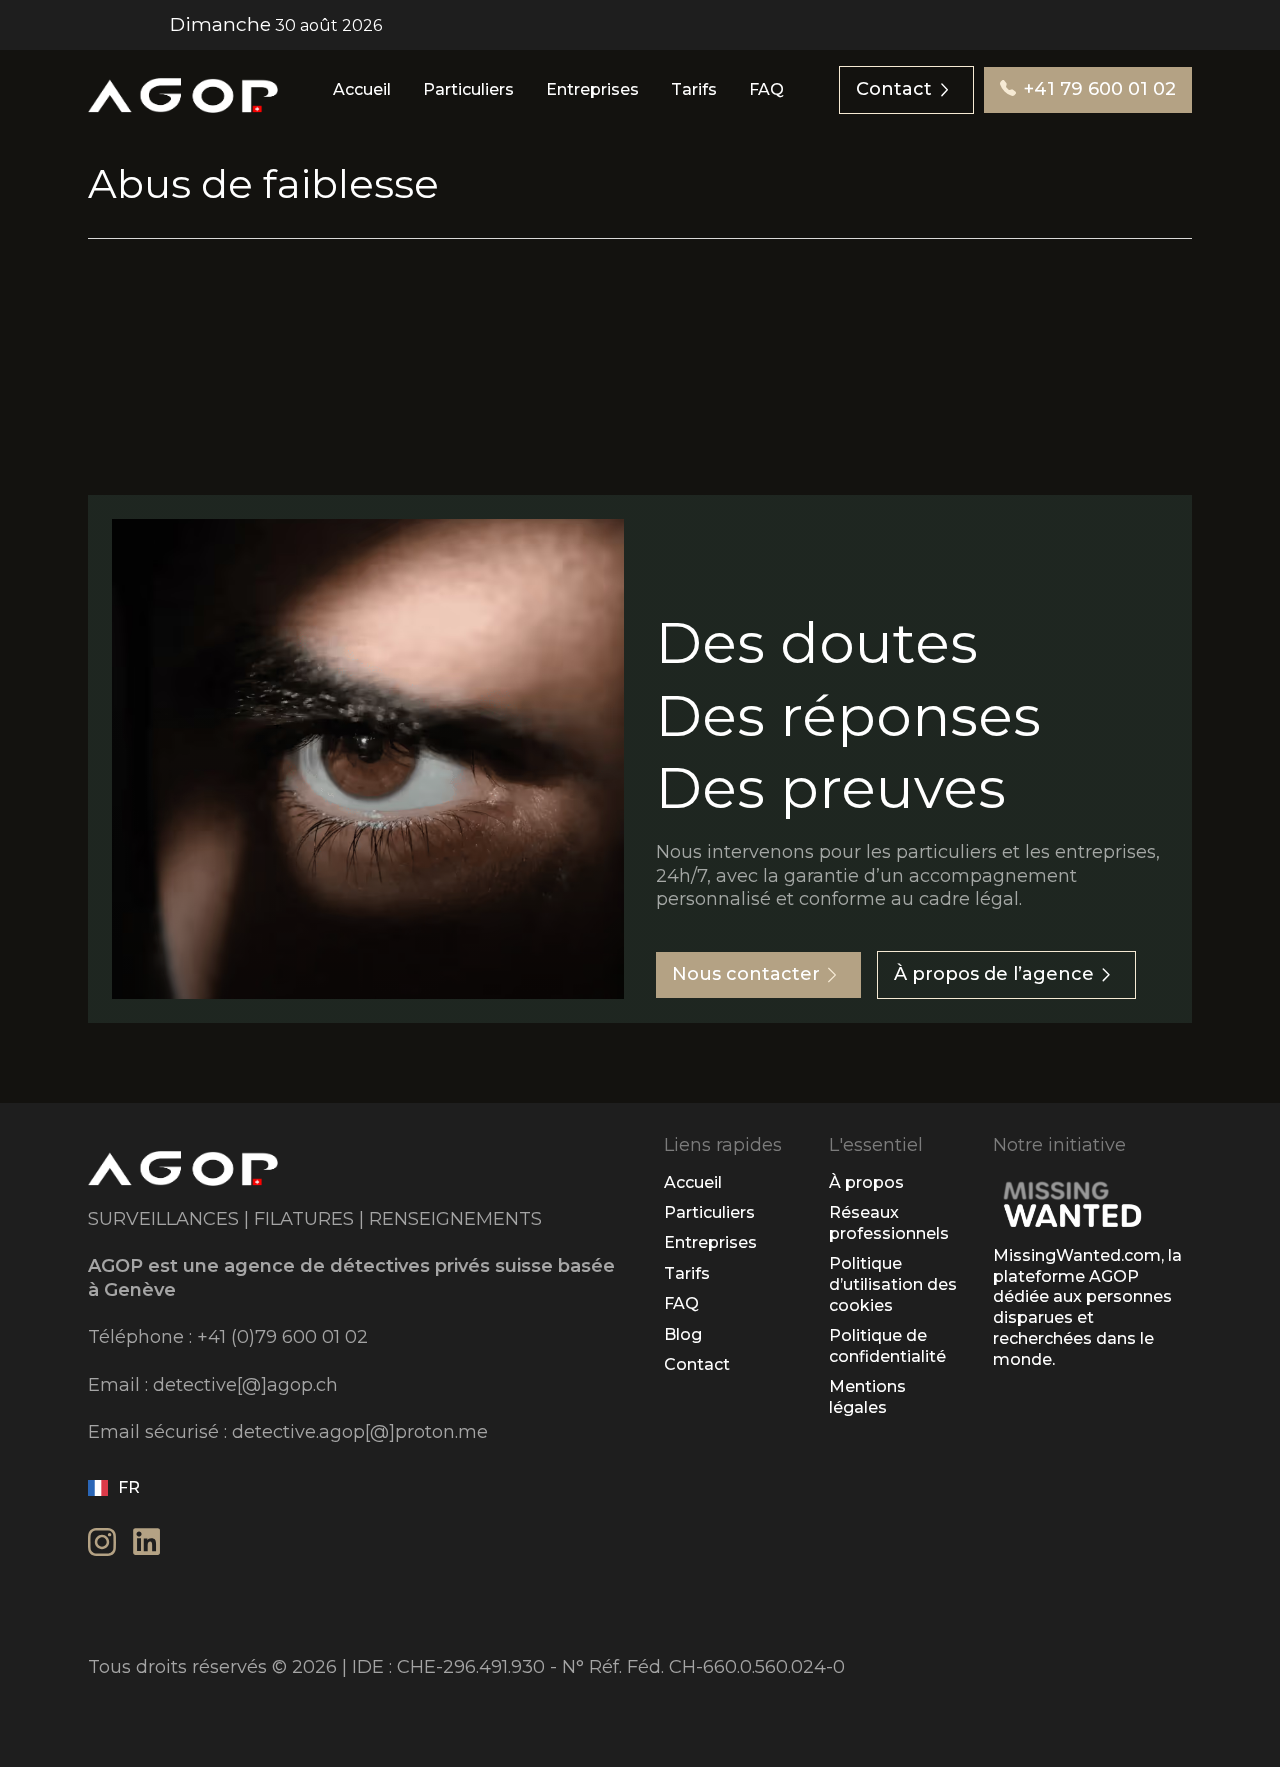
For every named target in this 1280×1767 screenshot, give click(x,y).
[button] (121, 1487)
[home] (183, 90)
